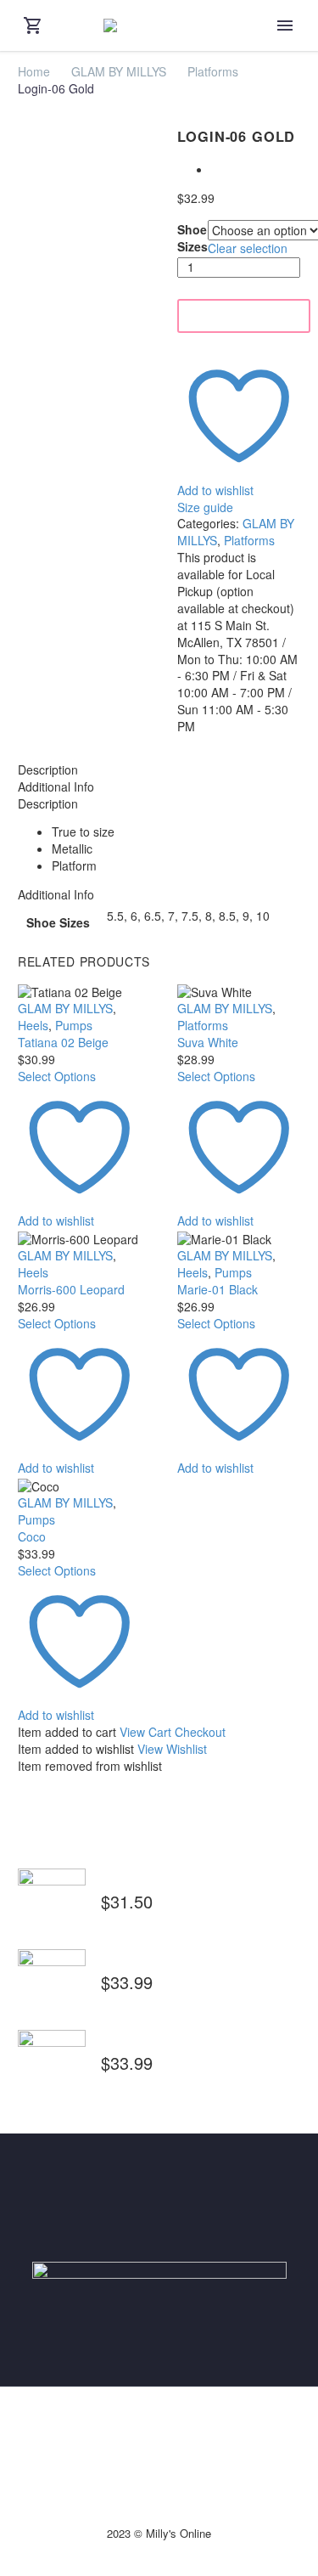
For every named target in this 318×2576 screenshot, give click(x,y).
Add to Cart (244, 316)
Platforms (213, 71)
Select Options (57, 1076)
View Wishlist (172, 1749)
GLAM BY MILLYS (119, 71)
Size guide (205, 507)
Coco (32, 1536)
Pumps (74, 1025)
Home (34, 71)
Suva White (208, 1042)
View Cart (145, 1732)
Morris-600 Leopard (71, 1289)
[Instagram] (170, 2431)
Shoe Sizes (192, 238)
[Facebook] (148, 2431)
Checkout (200, 1732)
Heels (33, 1025)
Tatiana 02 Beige (63, 1042)
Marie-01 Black (218, 1289)
